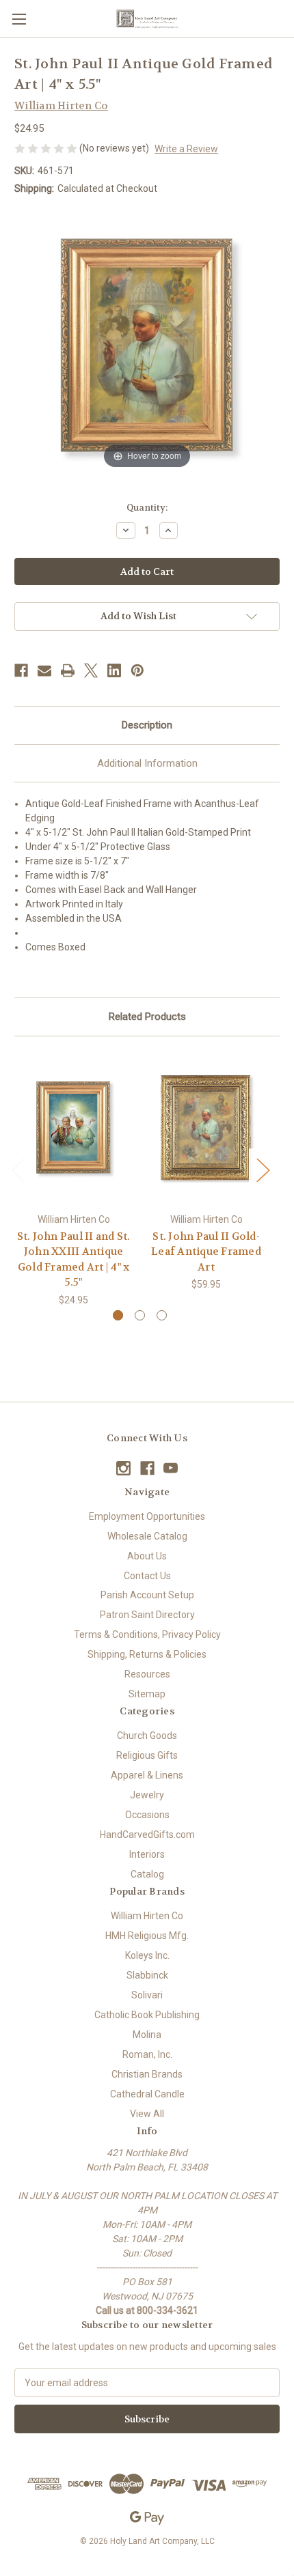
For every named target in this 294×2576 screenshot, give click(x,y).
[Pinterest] (137, 670)
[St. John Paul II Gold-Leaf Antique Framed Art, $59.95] (206, 1128)
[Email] (44, 670)
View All (147, 2114)
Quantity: (147, 508)
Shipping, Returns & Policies (147, 1654)
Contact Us (147, 1576)
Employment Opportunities (147, 1516)
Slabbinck (147, 1975)
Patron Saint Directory (147, 1615)
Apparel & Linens (147, 1775)
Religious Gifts (147, 1755)
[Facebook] (21, 670)
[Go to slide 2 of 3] (140, 1315)
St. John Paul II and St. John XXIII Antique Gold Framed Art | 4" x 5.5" (74, 1260)
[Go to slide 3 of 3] (162, 1315)
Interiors (147, 1854)
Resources (147, 1674)
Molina (147, 2035)
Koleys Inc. (147, 1955)
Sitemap (147, 1694)
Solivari (147, 1995)
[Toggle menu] (19, 19)
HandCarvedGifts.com (147, 1835)
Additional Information (147, 763)
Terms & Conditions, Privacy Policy (147, 1634)
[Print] (68, 670)
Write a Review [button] (186, 149)
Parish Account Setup (147, 1595)
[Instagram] (123, 1468)
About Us (147, 1556)
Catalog (147, 1874)
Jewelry (147, 1795)
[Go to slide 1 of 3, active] (118, 1315)
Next (263, 1170)
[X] (91, 670)
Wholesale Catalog (147, 1536)
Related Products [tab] (147, 1017)
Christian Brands (147, 2074)
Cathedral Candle (147, 2094)
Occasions (147, 1815)
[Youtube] (171, 1468)
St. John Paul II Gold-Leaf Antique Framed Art (206, 1252)
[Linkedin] (114, 670)
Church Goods (147, 1736)
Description (147, 725)
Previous (18, 1170)
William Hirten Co (147, 1916)
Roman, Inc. (147, 2054)
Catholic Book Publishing (147, 2015)
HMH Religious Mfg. (147, 1936)
